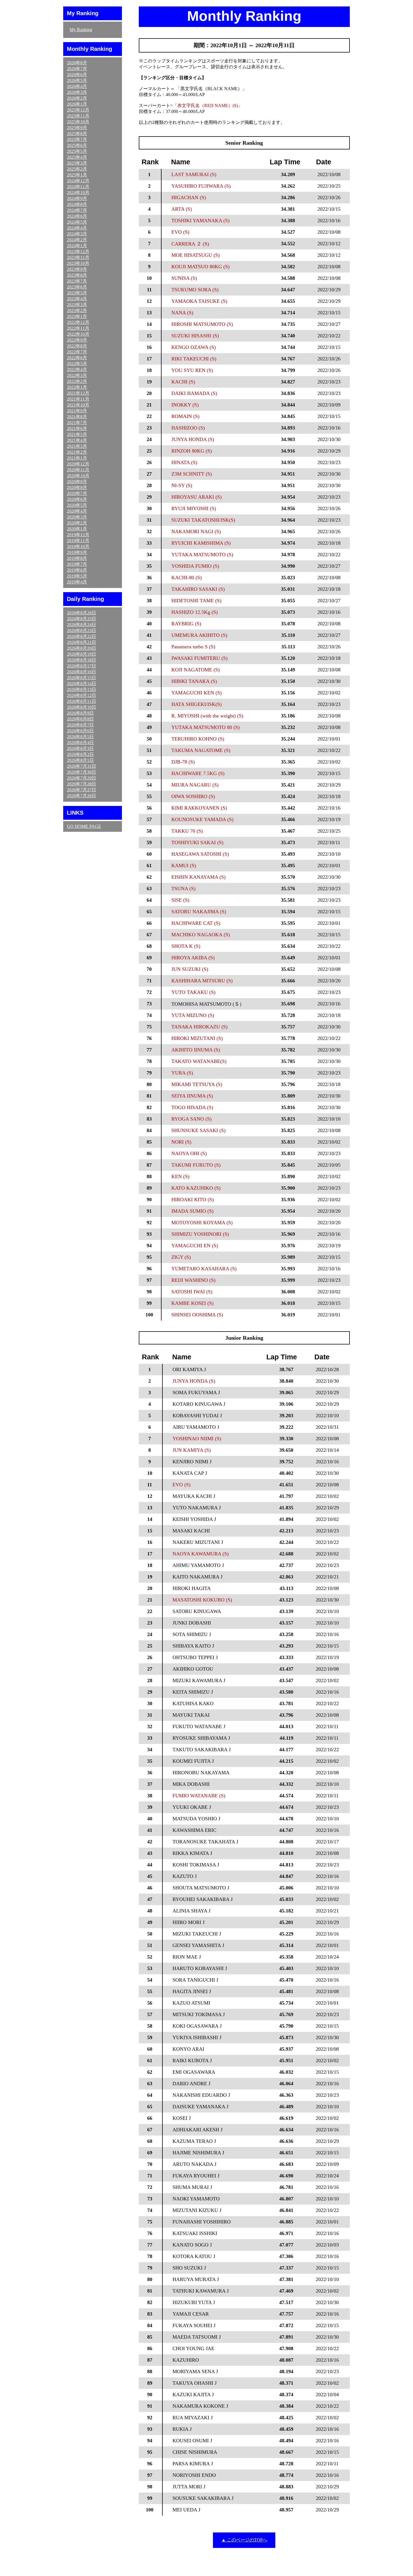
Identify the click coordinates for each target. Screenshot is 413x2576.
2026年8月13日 (81, 690)
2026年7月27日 (81, 790)
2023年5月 (77, 293)
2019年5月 (77, 576)
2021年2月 (77, 452)
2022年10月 (78, 334)
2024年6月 (77, 216)
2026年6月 (77, 75)
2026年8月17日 (81, 666)
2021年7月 (77, 423)
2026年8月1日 (80, 760)
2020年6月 (77, 499)
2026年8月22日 (81, 636)
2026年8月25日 (81, 619)
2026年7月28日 (81, 784)
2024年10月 (78, 193)
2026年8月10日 (81, 707)
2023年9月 (77, 269)
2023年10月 (78, 263)
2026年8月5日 (80, 737)
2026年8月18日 (81, 660)
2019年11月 (78, 541)
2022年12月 (78, 322)
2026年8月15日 (81, 678)
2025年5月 (77, 151)
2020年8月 (77, 488)
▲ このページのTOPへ (244, 2540)
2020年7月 (77, 493)
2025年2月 (77, 169)
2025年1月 (77, 175)
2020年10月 (78, 476)
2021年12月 (78, 393)
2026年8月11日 (81, 701)
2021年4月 (77, 440)
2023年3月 (77, 305)
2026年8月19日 (81, 654)
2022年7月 (77, 352)
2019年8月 (77, 558)
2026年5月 (77, 80)
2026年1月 (77, 104)
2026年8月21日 (81, 642)
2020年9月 (77, 482)
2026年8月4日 (80, 743)
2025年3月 (77, 163)
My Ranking (81, 30)
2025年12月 (78, 110)
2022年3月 (77, 375)
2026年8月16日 (81, 672)
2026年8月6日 (80, 731)
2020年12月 (78, 464)
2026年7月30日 (81, 772)
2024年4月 (77, 228)
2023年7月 (77, 281)
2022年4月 (77, 370)
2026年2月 (77, 98)
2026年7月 (77, 69)
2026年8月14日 (81, 684)
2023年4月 (77, 299)
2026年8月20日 (81, 648)
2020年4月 (77, 511)
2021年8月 (77, 417)
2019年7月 (77, 564)
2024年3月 (77, 234)
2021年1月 (77, 458)
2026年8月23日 (81, 631)
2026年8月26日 (81, 613)
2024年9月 (77, 198)
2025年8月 (77, 134)
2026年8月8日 (80, 719)
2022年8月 (77, 346)
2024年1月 (77, 246)
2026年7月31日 (81, 766)
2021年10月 (78, 405)
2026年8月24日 (81, 625)
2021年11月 (78, 399)
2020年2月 (77, 523)
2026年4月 (77, 86)
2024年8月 (77, 204)
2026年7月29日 (81, 778)
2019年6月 (77, 570)
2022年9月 (77, 340)
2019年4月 (77, 582)
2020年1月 (77, 529)
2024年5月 (77, 222)
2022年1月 (77, 387)
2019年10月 (78, 547)
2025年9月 (77, 128)
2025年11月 (78, 116)
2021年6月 (77, 429)
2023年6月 (77, 287)
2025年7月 (77, 139)
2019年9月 (77, 552)
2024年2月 (77, 240)
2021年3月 (77, 446)
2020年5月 (77, 505)
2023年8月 (77, 275)
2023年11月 (78, 257)
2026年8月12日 (81, 695)
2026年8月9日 (80, 713)
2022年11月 (78, 328)
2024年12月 (78, 181)
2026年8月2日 (80, 754)
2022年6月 (77, 358)
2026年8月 (77, 63)
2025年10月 (78, 122)
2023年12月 (78, 252)
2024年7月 (77, 210)
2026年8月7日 (80, 725)
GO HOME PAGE (84, 826)
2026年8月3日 (80, 749)
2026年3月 (77, 92)
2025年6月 (77, 145)
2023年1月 (77, 316)
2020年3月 (77, 517)
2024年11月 (78, 187)
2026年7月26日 (81, 796)
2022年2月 (77, 381)
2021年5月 (77, 434)
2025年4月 (77, 157)
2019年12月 (78, 535)
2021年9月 (77, 411)
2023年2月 (77, 311)
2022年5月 (77, 364)
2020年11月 (78, 470)
